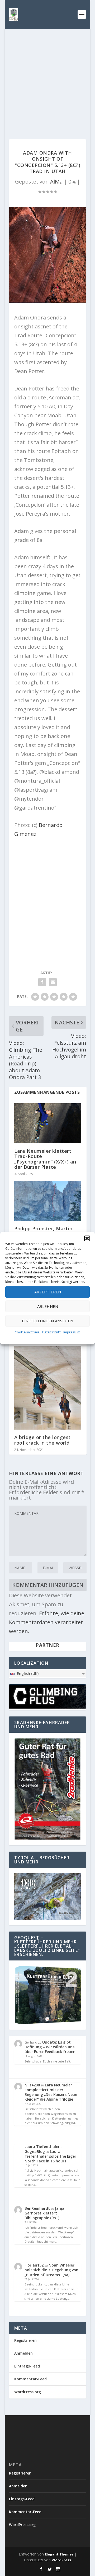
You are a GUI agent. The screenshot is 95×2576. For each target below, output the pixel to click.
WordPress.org (28, 2392)
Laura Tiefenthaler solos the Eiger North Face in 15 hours (50, 2156)
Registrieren (25, 2340)
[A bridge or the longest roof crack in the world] (48, 1388)
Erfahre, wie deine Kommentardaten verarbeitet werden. (47, 1622)
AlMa (56, 182)
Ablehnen (48, 1306)
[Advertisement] (47, 79)
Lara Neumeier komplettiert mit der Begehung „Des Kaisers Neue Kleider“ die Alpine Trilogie (51, 2092)
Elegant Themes (59, 2554)
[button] (87, 1238)
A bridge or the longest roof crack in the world (42, 1440)
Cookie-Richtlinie (27, 1332)
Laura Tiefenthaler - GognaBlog (43, 2149)
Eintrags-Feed (27, 2366)
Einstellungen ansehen (47, 1321)
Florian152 (34, 2265)
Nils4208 (32, 2085)
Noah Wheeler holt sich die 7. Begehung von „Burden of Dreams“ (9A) (51, 2270)
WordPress (61, 2560)
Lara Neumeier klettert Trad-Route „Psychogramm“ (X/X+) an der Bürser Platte (45, 1159)
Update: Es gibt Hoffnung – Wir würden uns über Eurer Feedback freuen (50, 2047)
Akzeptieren (48, 1292)
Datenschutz (51, 1332)
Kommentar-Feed (30, 2379)
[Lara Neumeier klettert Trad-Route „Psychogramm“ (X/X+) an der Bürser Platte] (48, 1123)
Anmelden (23, 2353)
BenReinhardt (37, 2208)
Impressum (72, 1332)
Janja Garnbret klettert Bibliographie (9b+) (44, 2213)
